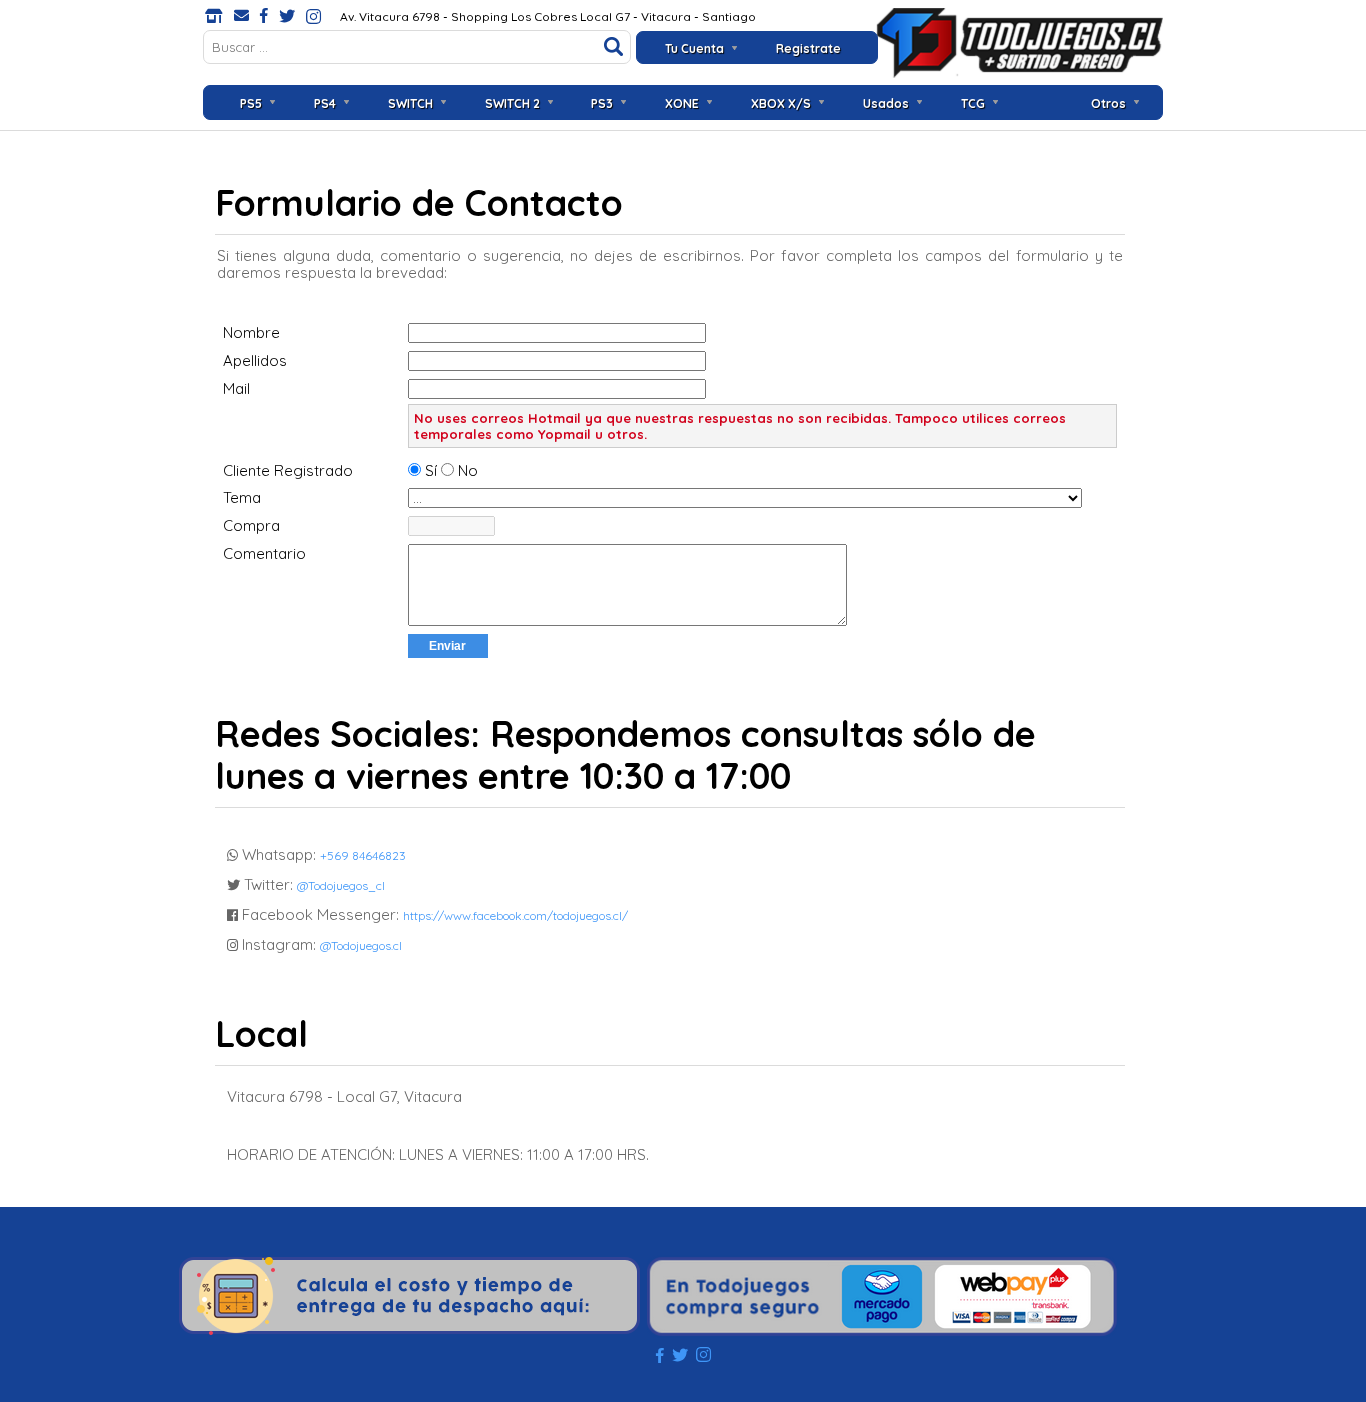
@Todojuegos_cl (341, 885)
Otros (1108, 103)
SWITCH (410, 103)
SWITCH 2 (512, 103)
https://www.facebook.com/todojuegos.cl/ (515, 915)
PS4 (325, 103)
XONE (682, 103)
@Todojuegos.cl (361, 945)
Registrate (808, 48)
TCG (973, 103)
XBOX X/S (781, 103)
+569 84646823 (363, 855)
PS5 (251, 103)
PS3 (602, 103)
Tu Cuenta (694, 48)
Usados (886, 103)
